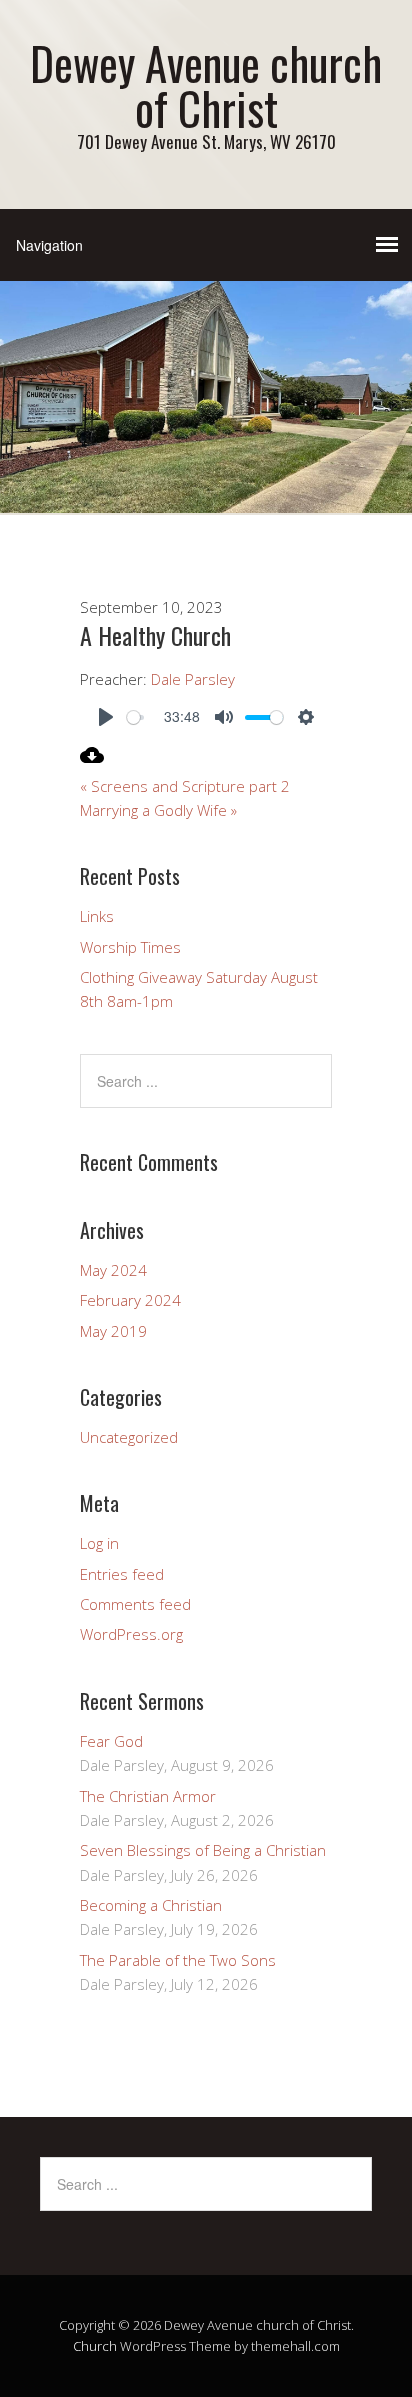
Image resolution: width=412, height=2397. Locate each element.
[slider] (135, 717)
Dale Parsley (193, 679)
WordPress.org (131, 1634)
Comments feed (135, 1604)
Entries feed (122, 1574)
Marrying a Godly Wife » (158, 810)
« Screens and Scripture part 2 (185, 786)
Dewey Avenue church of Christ (206, 85)
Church (95, 2346)
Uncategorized (129, 1437)
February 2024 (130, 1300)
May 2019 (113, 1331)
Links (97, 916)
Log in (99, 1543)
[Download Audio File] (92, 761)
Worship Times (130, 947)
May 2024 (113, 1270)
